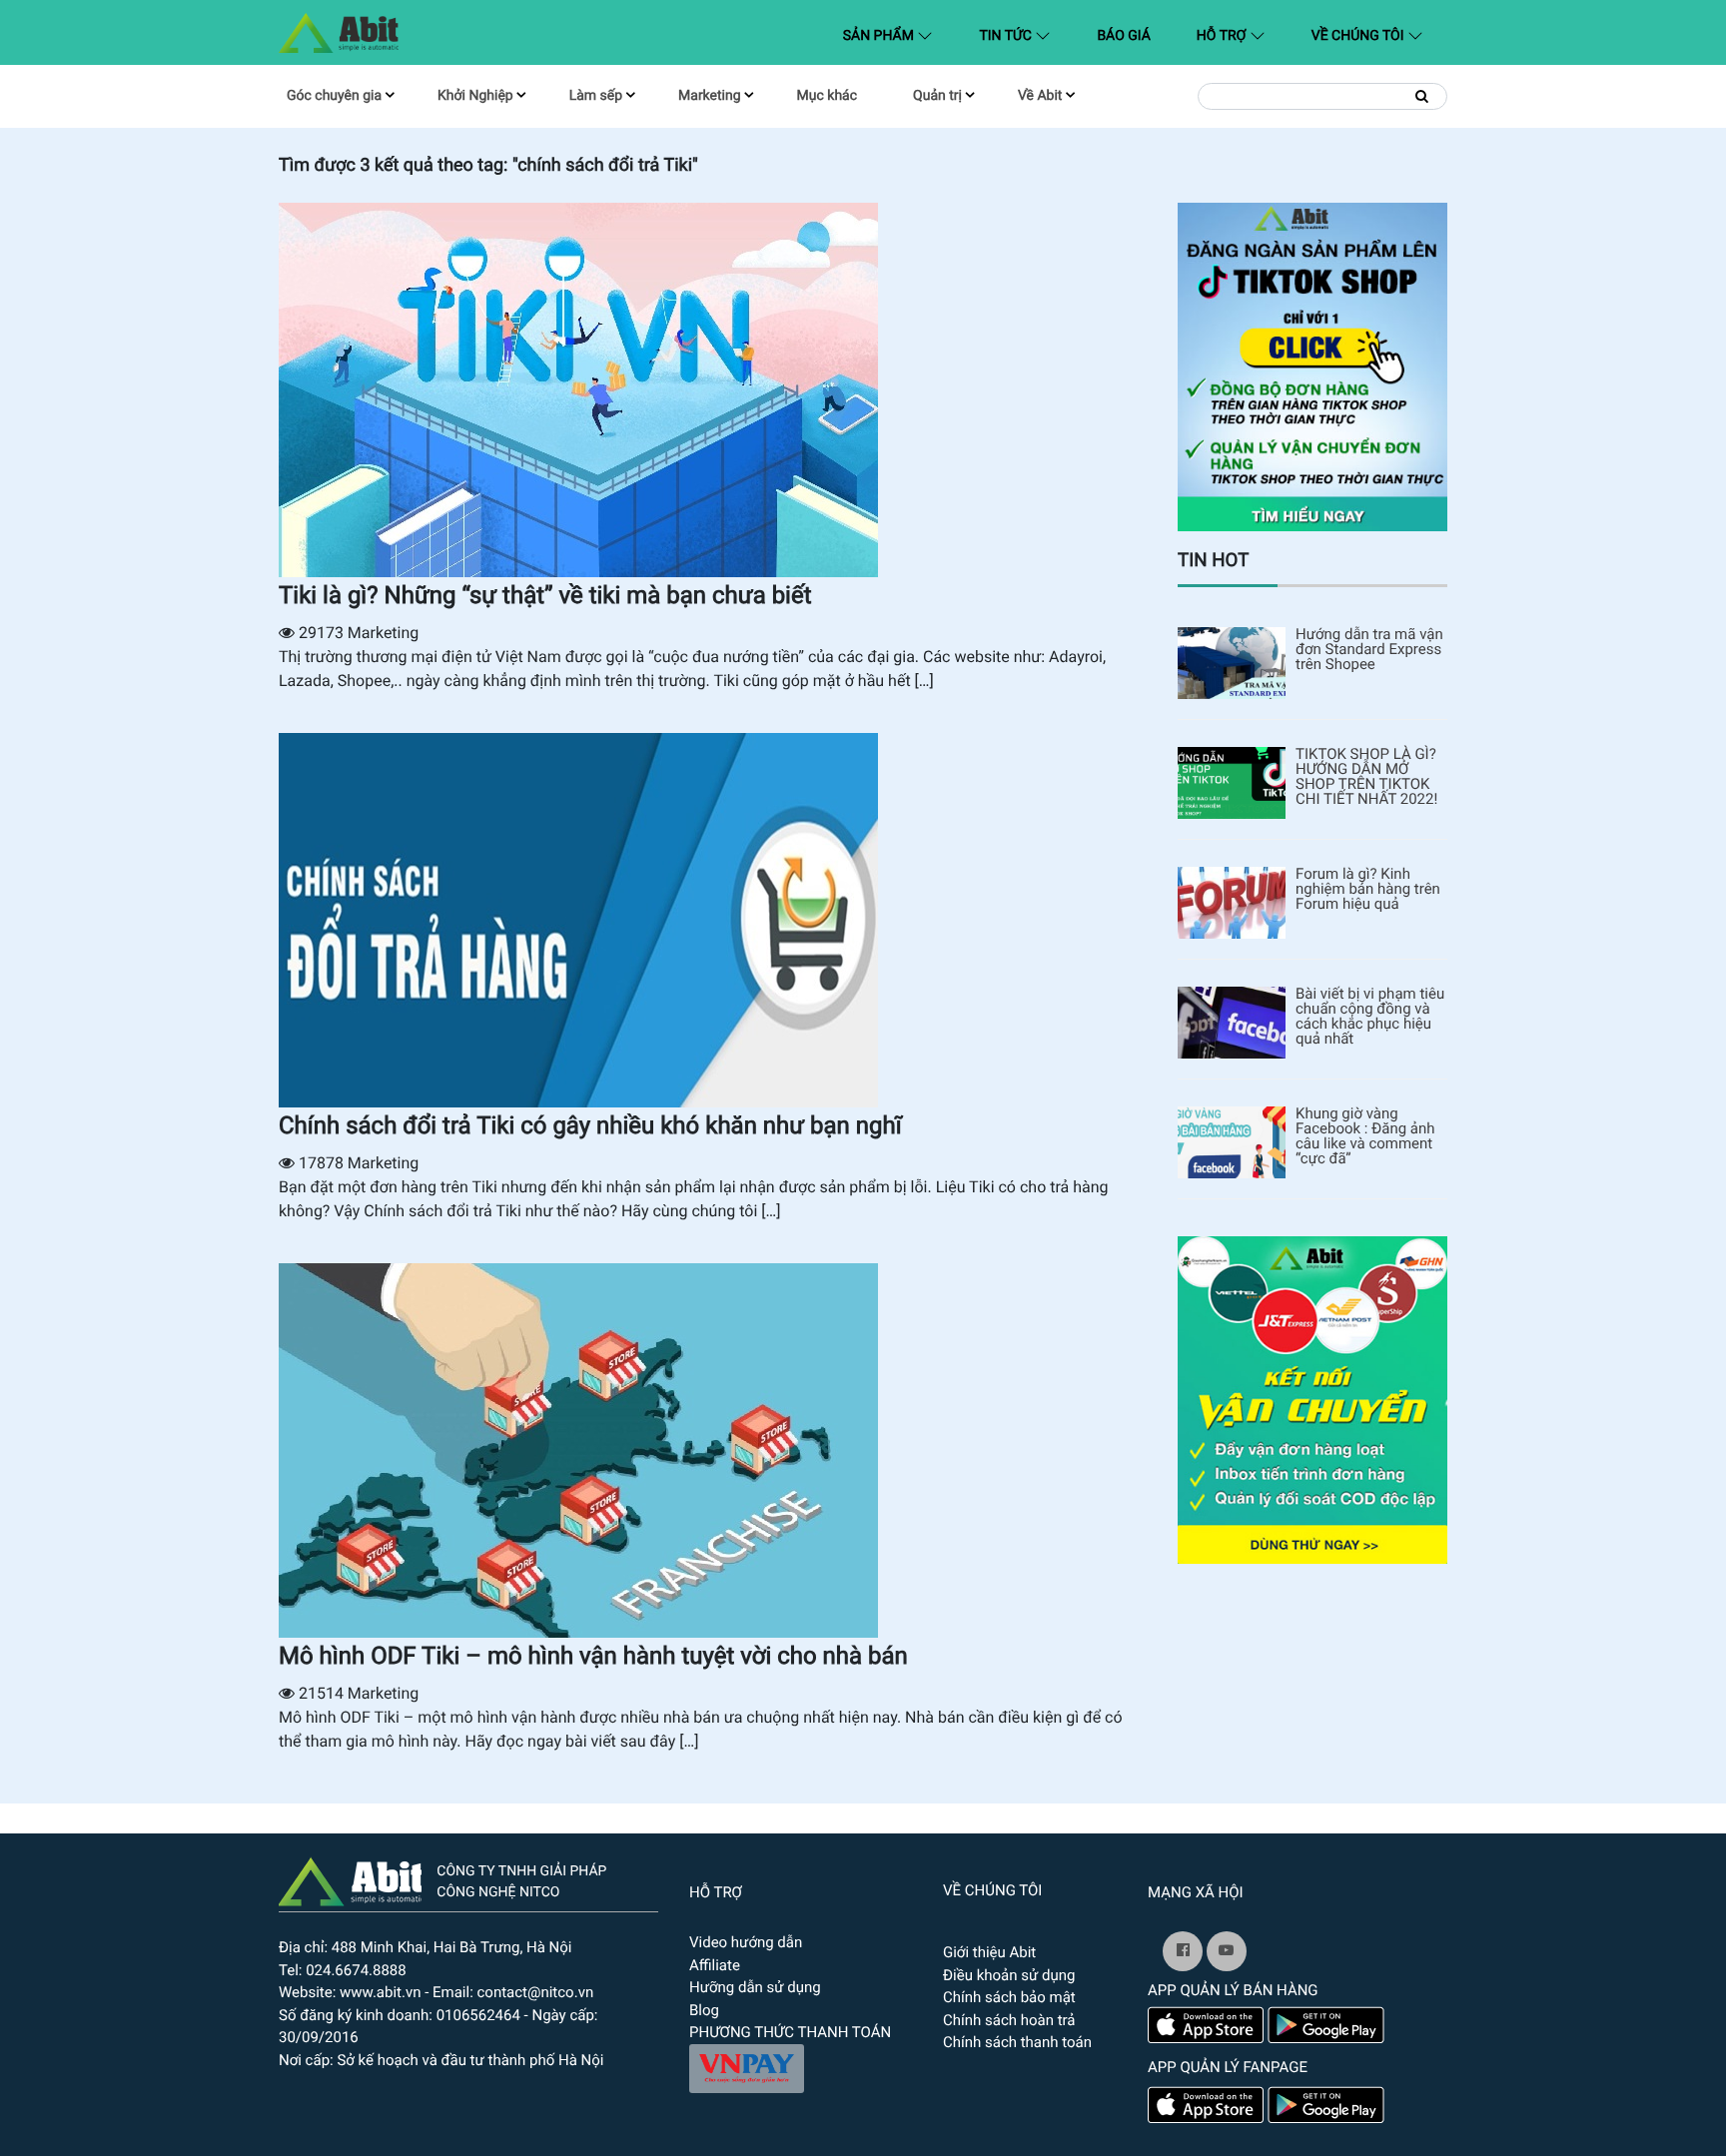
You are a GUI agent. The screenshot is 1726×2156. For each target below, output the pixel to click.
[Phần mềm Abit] (1227, 1951)
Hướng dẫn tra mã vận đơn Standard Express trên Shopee (1369, 650)
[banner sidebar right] (1312, 1399)
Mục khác (827, 96)
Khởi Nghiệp (475, 96)
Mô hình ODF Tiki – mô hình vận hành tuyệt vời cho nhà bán (593, 1656)
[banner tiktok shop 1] (1312, 366)
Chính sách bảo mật (1009, 1997)
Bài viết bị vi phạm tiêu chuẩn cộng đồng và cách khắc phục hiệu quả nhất (1370, 1017)
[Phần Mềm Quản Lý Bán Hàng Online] (350, 1879)
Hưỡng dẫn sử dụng (755, 1987)
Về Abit (1040, 96)
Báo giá (1123, 36)
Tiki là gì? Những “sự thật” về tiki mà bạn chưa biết (545, 595)
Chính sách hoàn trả (1009, 2020)
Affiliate (715, 1965)
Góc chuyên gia (334, 96)
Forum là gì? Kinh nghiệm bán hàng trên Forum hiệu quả (1368, 889)
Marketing (710, 96)
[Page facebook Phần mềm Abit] (1183, 1951)
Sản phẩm (892, 35)
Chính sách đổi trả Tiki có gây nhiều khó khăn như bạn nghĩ (590, 1125)
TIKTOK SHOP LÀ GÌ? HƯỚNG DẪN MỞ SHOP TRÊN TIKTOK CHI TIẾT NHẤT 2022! (1366, 777)
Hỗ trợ (1223, 36)
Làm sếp (596, 96)
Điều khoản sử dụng (1009, 1975)
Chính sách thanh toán (1017, 2042)
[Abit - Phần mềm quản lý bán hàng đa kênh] (339, 33)
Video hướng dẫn (746, 1942)
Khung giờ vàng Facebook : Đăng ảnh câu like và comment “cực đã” (1365, 1136)
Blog (704, 2010)
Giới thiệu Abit (989, 1952)
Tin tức (1007, 36)
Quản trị (937, 96)
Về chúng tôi (1359, 36)
